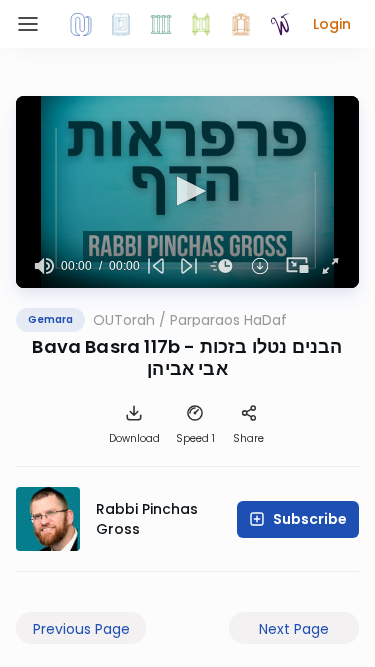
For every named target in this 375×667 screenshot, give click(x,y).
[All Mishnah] (121, 24)
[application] (187, 192)
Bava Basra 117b (106, 346)
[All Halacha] (161, 24)
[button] (332, 24)
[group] (44, 266)
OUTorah (124, 320)
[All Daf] (241, 24)
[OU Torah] (81, 24)
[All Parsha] (201, 24)
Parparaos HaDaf (228, 320)
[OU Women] (281, 24)
